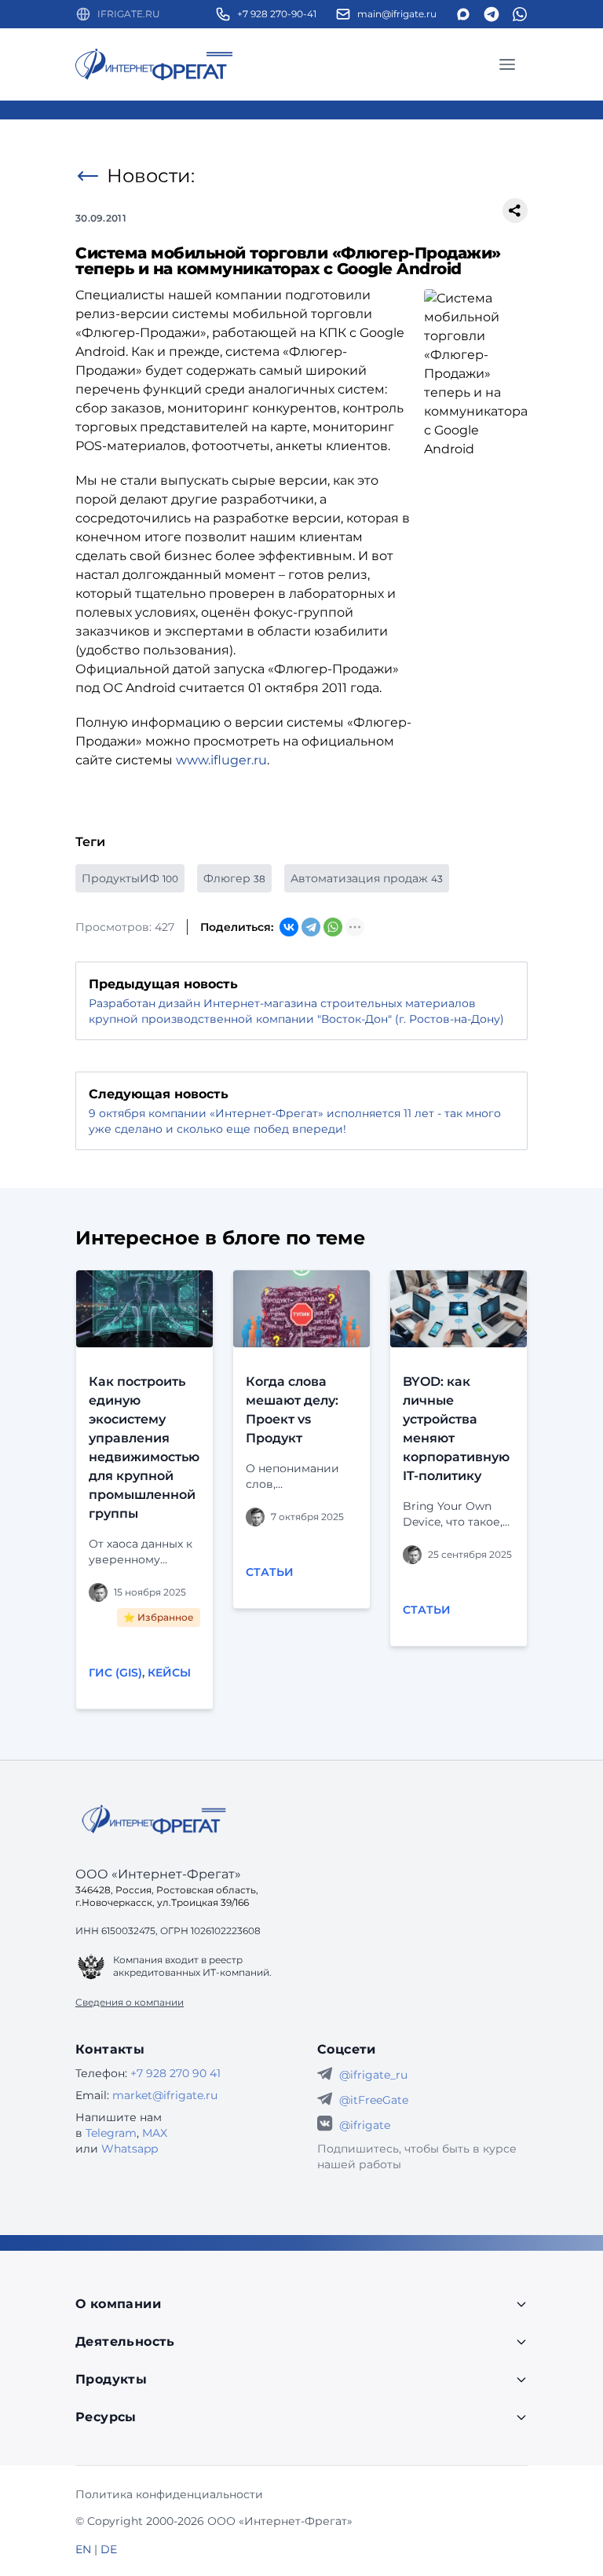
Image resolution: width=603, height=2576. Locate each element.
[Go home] (154, 1819)
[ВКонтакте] (289, 927)
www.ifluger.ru (221, 760)
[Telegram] (311, 927)
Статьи (270, 1572)
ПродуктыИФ (130, 878)
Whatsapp (130, 2149)
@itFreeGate (374, 2100)
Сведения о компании (130, 2002)
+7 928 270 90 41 (175, 2073)
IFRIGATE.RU (129, 14)
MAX (155, 2133)
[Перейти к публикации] (144, 1309)
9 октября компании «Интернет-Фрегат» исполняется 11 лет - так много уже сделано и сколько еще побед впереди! (295, 1121)
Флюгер (234, 878)
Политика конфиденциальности (169, 2494)
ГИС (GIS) (115, 1673)
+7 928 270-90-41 (277, 14)
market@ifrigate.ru (165, 2095)
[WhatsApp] (333, 927)
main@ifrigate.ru (397, 14)
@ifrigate (365, 2125)
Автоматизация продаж (367, 878)
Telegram (111, 2133)
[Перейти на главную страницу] (154, 64)
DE (109, 2549)
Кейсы (169, 1673)
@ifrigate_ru (373, 2075)
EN (83, 2549)
